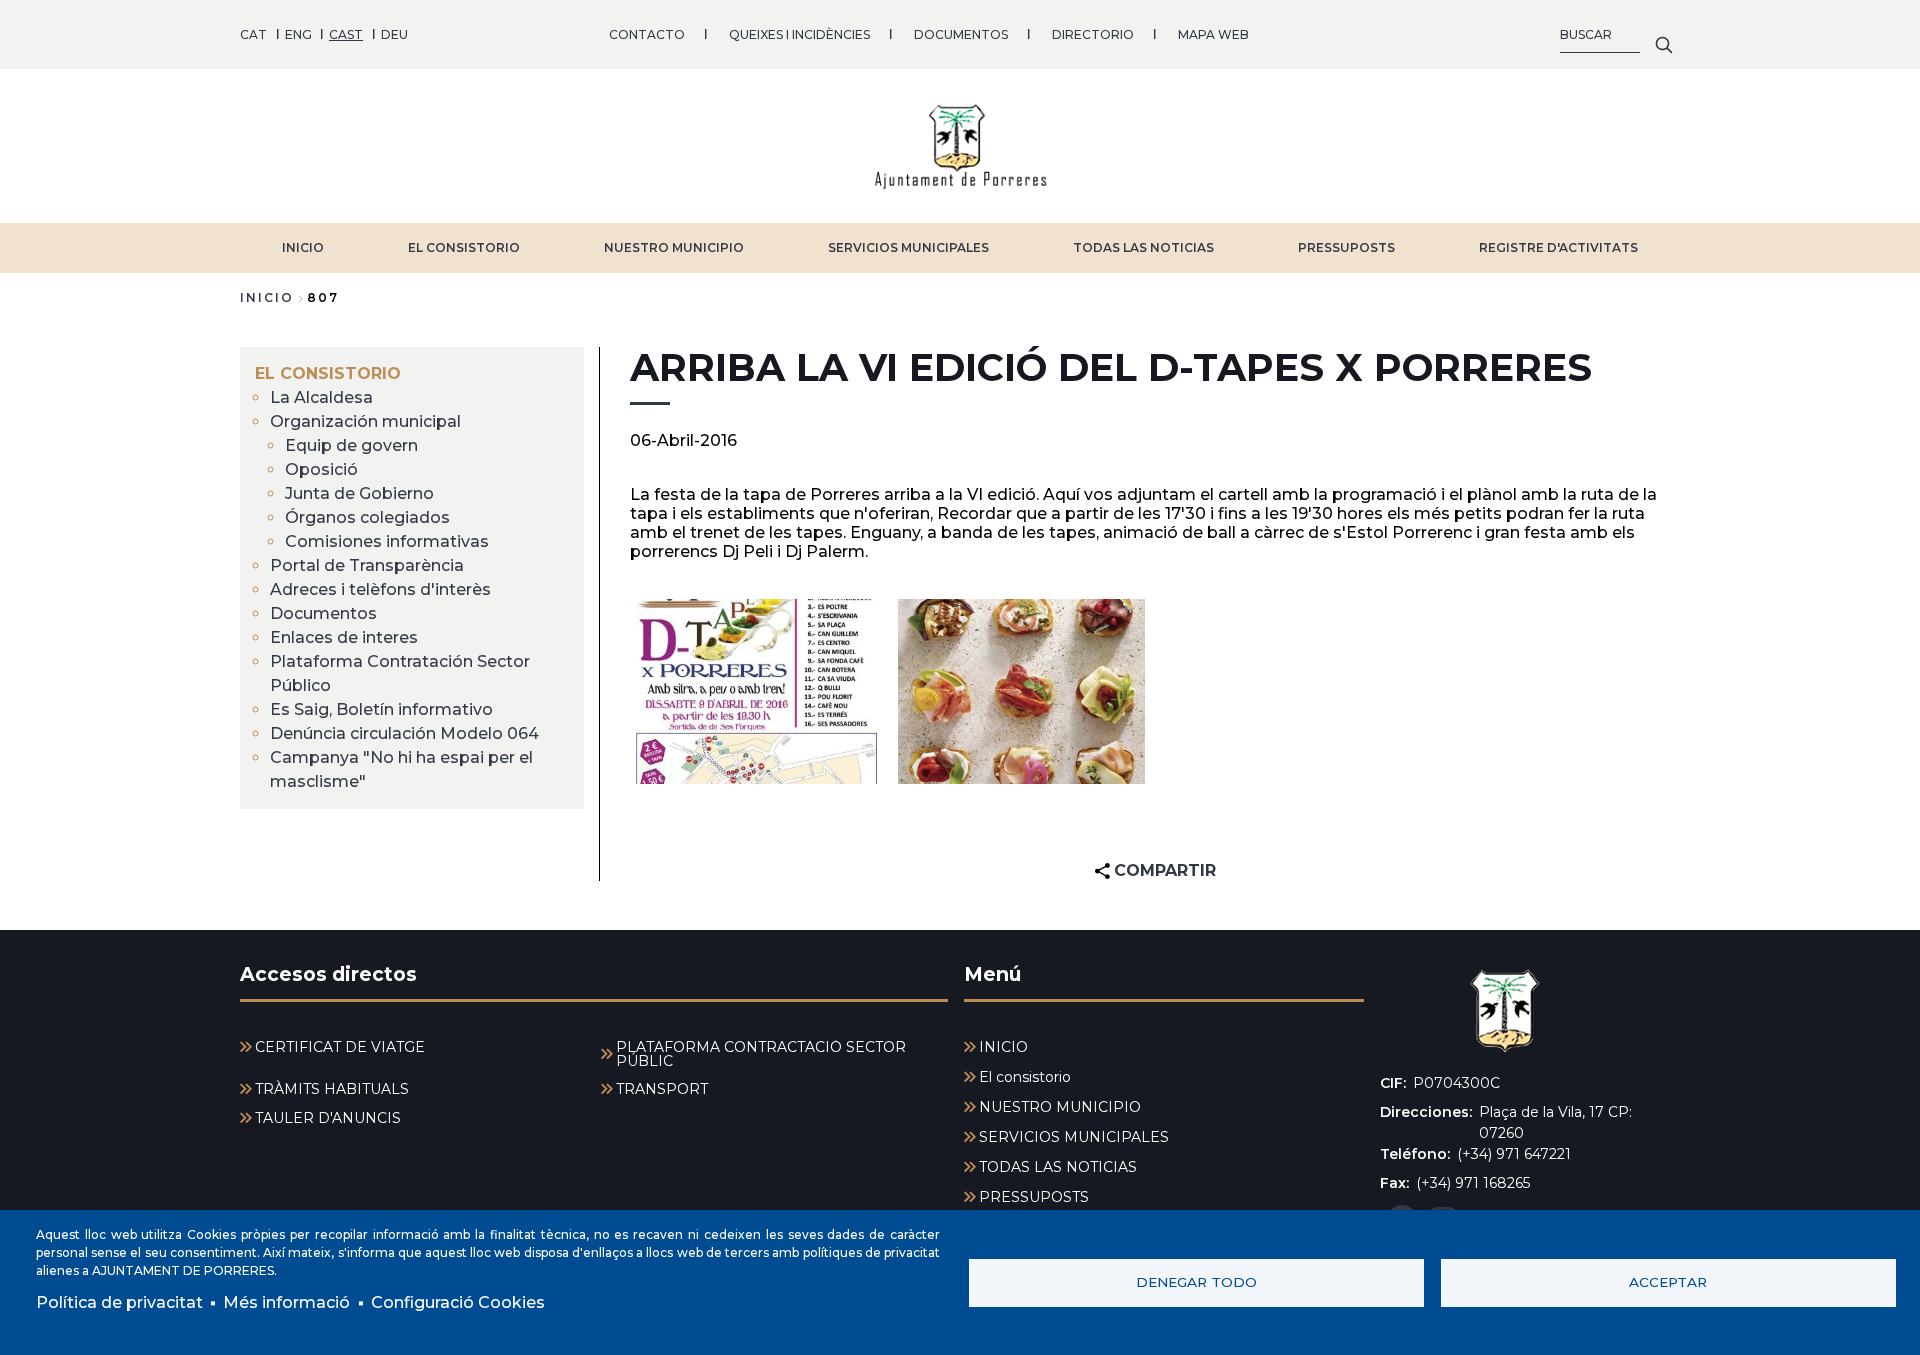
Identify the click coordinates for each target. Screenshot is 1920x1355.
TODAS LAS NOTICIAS (1143, 247)
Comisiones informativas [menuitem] (387, 541)
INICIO (303, 247)
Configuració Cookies (458, 1302)
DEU (394, 34)
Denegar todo (1196, 1282)
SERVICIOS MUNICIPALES (908, 247)
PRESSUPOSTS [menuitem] (1034, 1197)
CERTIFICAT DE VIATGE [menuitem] (340, 1047)
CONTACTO (647, 34)
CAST (346, 34)
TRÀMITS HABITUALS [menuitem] (332, 1089)
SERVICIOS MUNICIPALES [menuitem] (1074, 1137)
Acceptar (1668, 1282)
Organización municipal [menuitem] (365, 421)
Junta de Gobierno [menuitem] (359, 493)
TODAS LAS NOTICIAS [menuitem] (1058, 1167)
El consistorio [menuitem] (328, 373)
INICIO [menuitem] (1003, 1047)
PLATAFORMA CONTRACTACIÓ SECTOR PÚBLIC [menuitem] (761, 1054)
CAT (253, 34)
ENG (298, 34)
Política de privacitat (119, 1302)
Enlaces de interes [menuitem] (344, 637)
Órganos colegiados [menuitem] (367, 517)
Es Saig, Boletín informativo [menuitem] (381, 709)
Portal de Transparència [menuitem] (367, 565)
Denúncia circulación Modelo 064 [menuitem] (404, 733)
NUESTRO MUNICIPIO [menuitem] (1060, 1107)
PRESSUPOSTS (1346, 247)
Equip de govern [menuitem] (351, 445)
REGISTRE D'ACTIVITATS (1558, 247)
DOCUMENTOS (961, 34)
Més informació (286, 1302)
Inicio (267, 297)
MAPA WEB (1213, 34)
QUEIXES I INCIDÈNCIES (799, 34)
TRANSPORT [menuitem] (662, 1089)
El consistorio (464, 247)
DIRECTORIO (1093, 34)
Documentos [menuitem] (323, 613)
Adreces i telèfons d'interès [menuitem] (380, 589)
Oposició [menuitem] (321, 469)
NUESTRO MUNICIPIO (674, 247)
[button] (753, 691)
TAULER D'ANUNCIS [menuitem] (328, 1118)
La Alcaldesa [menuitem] (321, 397)
